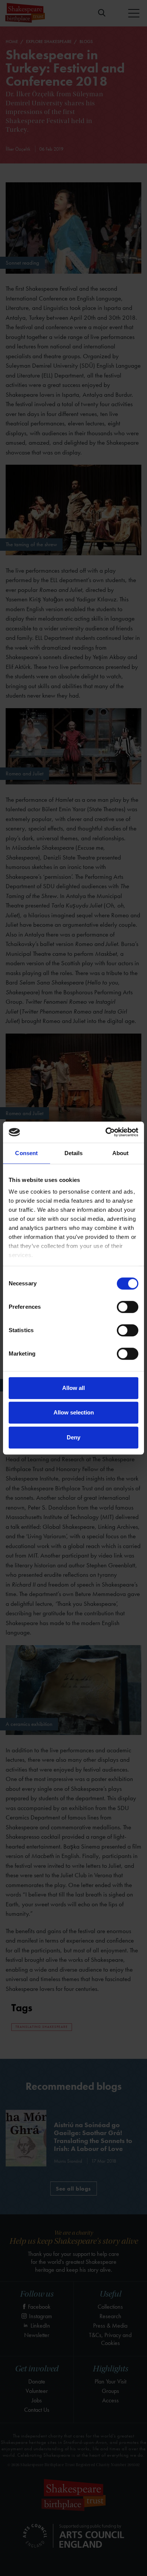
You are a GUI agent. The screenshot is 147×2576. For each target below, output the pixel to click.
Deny (73, 1437)
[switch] (128, 1307)
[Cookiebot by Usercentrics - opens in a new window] (106, 1132)
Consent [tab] (26, 1153)
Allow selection (74, 1412)
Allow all (73, 1388)
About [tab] (121, 1153)
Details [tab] (74, 1153)
